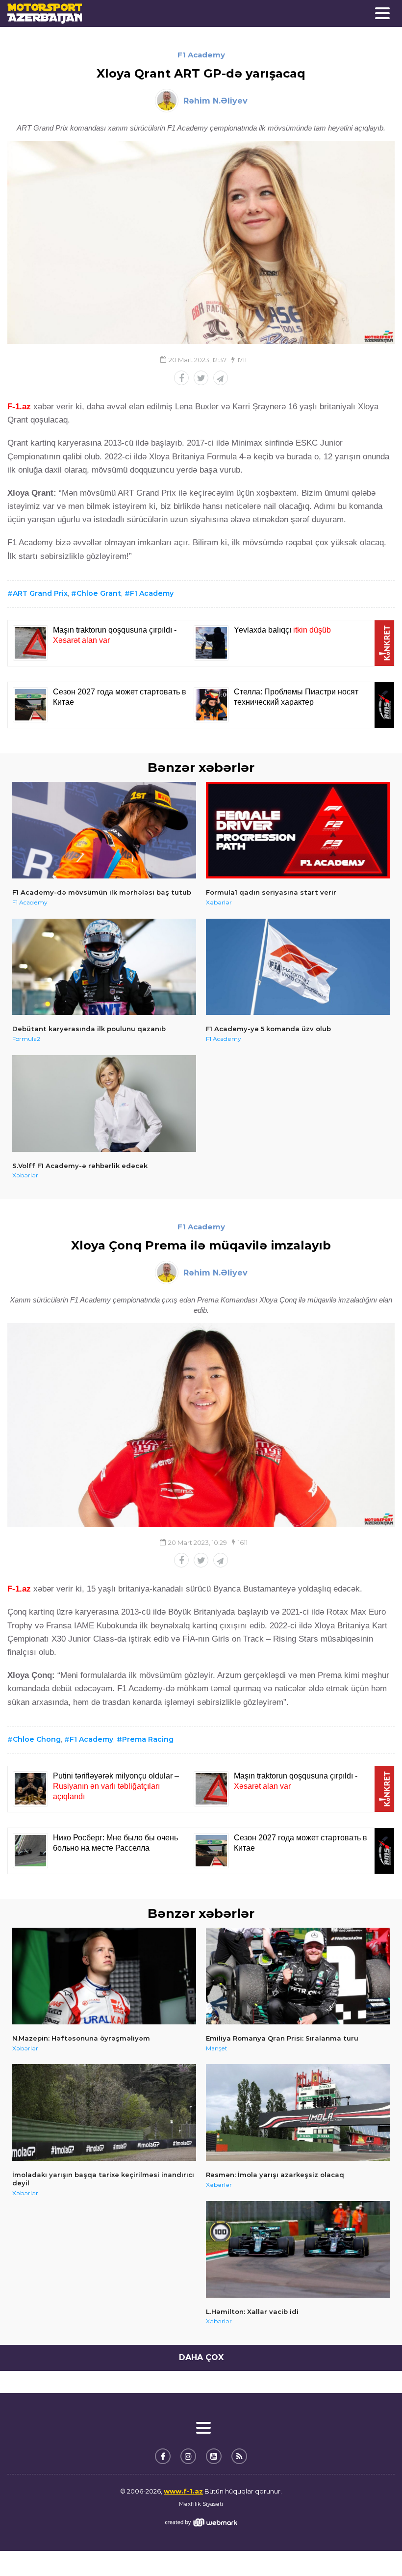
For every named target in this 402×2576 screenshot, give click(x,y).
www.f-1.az (183, 2491)
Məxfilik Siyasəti (201, 2504)
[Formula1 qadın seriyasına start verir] (298, 830)
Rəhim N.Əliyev (215, 101)
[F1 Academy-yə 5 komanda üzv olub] (298, 967)
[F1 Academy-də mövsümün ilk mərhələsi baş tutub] (104, 830)
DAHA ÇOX (201, 2357)
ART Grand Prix (40, 593)
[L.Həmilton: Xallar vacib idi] (298, 2249)
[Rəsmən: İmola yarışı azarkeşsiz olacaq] (298, 2112)
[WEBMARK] (201, 2522)
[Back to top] (375, 2549)
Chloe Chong (37, 1739)
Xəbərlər (219, 902)
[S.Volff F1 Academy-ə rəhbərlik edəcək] (104, 1103)
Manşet (217, 2048)
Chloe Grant (99, 593)
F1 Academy (201, 55)
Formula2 (26, 1039)
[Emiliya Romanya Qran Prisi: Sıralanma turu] (298, 1976)
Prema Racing (148, 1739)
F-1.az (19, 407)
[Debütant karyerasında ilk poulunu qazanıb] (104, 967)
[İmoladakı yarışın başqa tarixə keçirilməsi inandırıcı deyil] (104, 2112)
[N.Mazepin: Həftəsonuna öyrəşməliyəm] (104, 1976)
